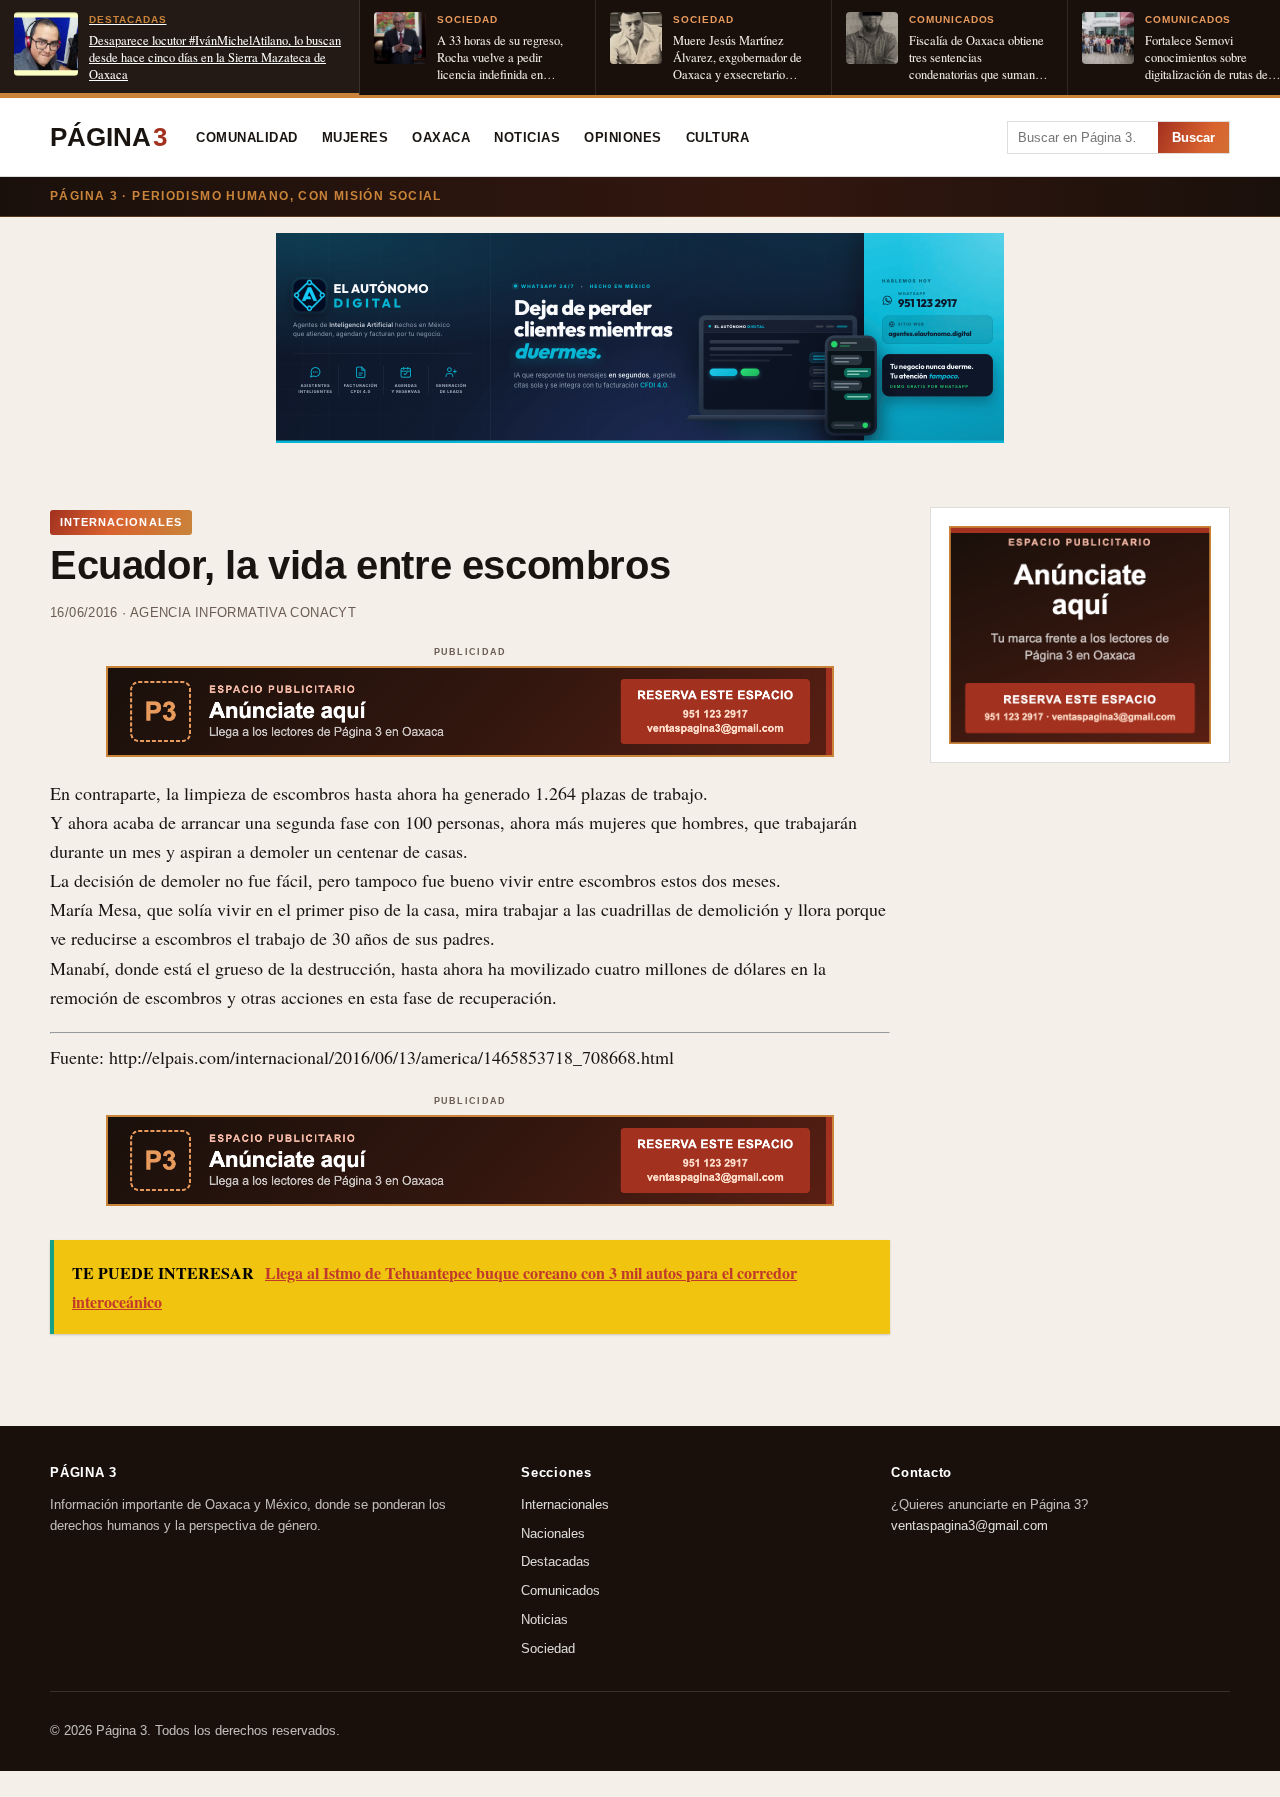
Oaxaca (441, 138)
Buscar (1193, 137)
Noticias (527, 138)
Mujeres (355, 138)
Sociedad (548, 1648)
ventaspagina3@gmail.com (969, 1524)
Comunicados (560, 1590)
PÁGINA (108, 137)
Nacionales (553, 1532)
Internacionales (565, 1504)
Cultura (718, 138)
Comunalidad (247, 138)
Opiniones (623, 138)
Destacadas (555, 1561)
